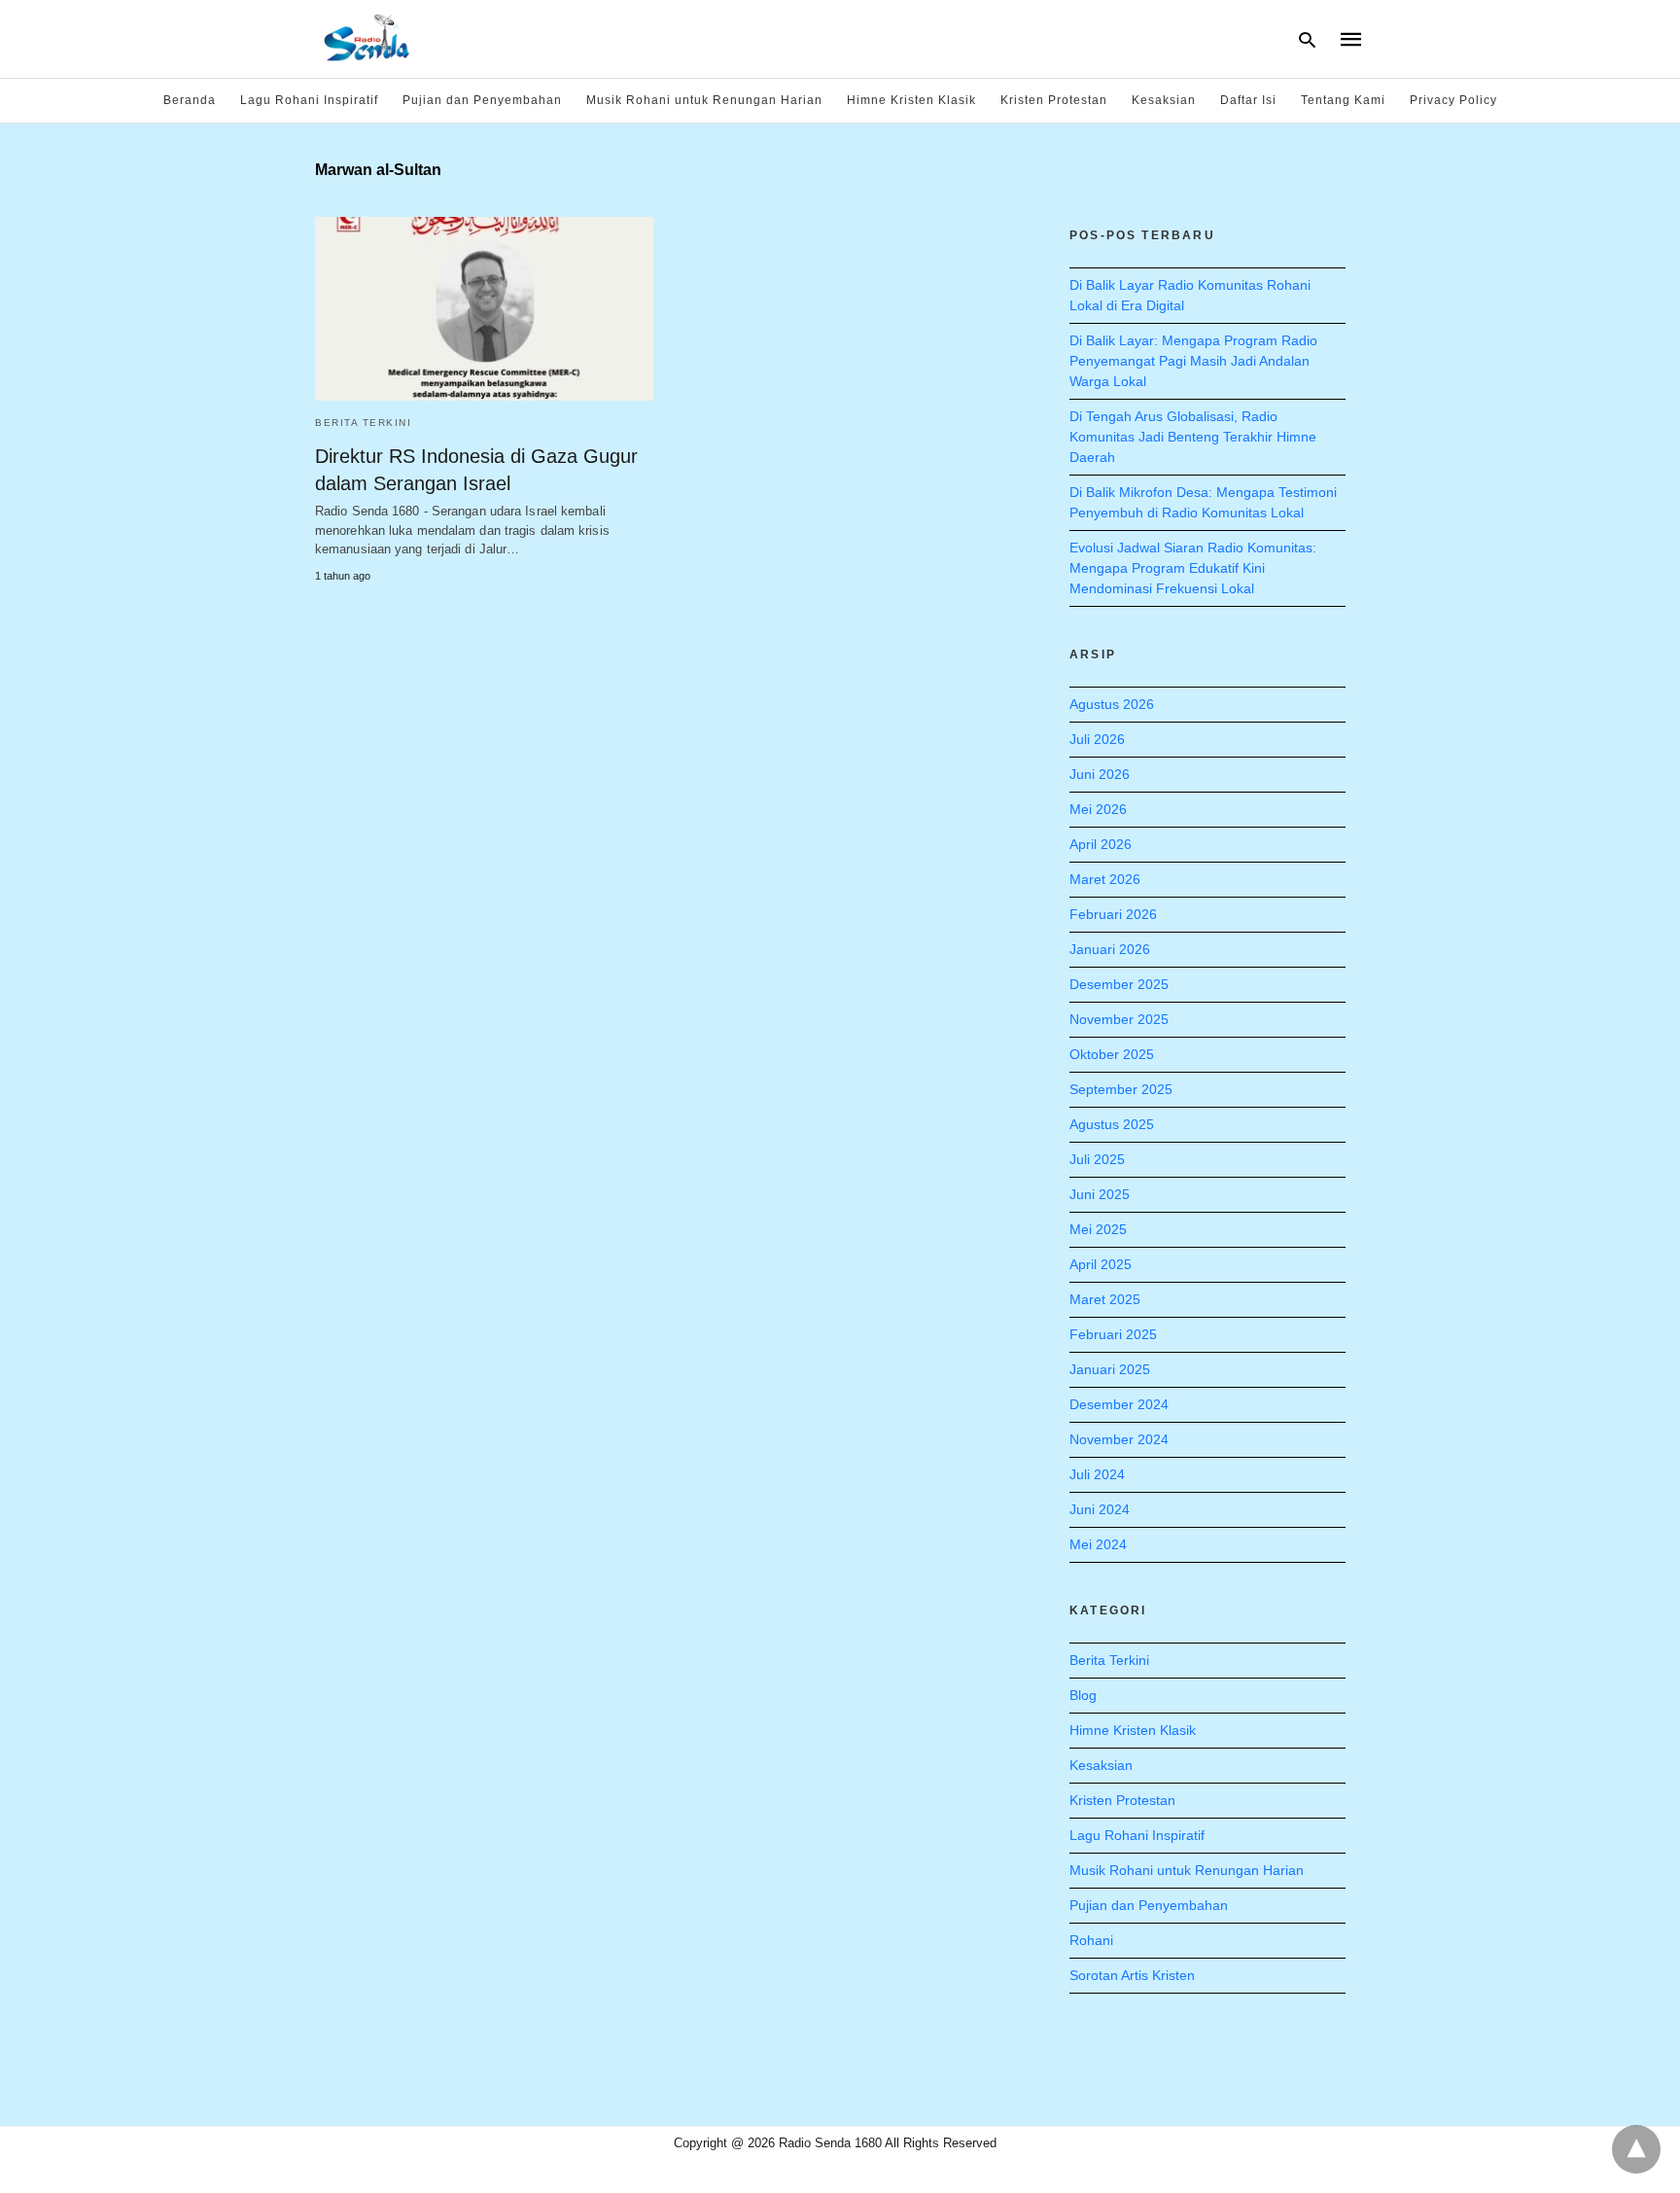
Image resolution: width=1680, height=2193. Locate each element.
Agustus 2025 (1112, 1124)
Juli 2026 (1097, 739)
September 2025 (1121, 1089)
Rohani (1091, 1940)
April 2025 (1101, 1264)
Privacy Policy (1453, 100)
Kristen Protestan (1054, 100)
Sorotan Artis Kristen (1132, 1975)
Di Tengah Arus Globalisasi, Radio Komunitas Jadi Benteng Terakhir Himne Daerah (1193, 437)
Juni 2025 (1100, 1194)
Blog (1083, 1695)
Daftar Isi (1248, 100)
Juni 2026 (1100, 774)
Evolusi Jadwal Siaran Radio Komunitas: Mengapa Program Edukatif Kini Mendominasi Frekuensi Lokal (1193, 568)
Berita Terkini (363, 423)
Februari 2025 (1113, 1334)
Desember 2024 (1119, 1404)
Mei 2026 (1098, 809)
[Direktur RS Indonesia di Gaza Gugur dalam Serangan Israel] (484, 309)
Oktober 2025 (1112, 1054)
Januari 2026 (1110, 949)
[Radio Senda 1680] (367, 37)
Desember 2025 (1119, 984)
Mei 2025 (1098, 1229)
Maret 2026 (1105, 879)
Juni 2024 (1100, 1509)
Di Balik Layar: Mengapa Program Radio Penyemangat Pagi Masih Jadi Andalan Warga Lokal (1193, 361)
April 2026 (1101, 844)
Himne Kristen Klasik (911, 100)
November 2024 (1119, 1439)
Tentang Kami (1343, 100)
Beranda (190, 100)
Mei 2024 (1098, 1544)
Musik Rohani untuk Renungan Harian (704, 100)
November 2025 (1119, 1019)
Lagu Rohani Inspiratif (309, 100)
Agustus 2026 (1112, 704)
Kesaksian (1164, 100)
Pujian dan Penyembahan (482, 100)
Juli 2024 (1097, 1474)
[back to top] (1636, 2149)
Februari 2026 (1113, 914)
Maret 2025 (1105, 1299)
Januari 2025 (1110, 1369)
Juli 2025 (1097, 1159)
